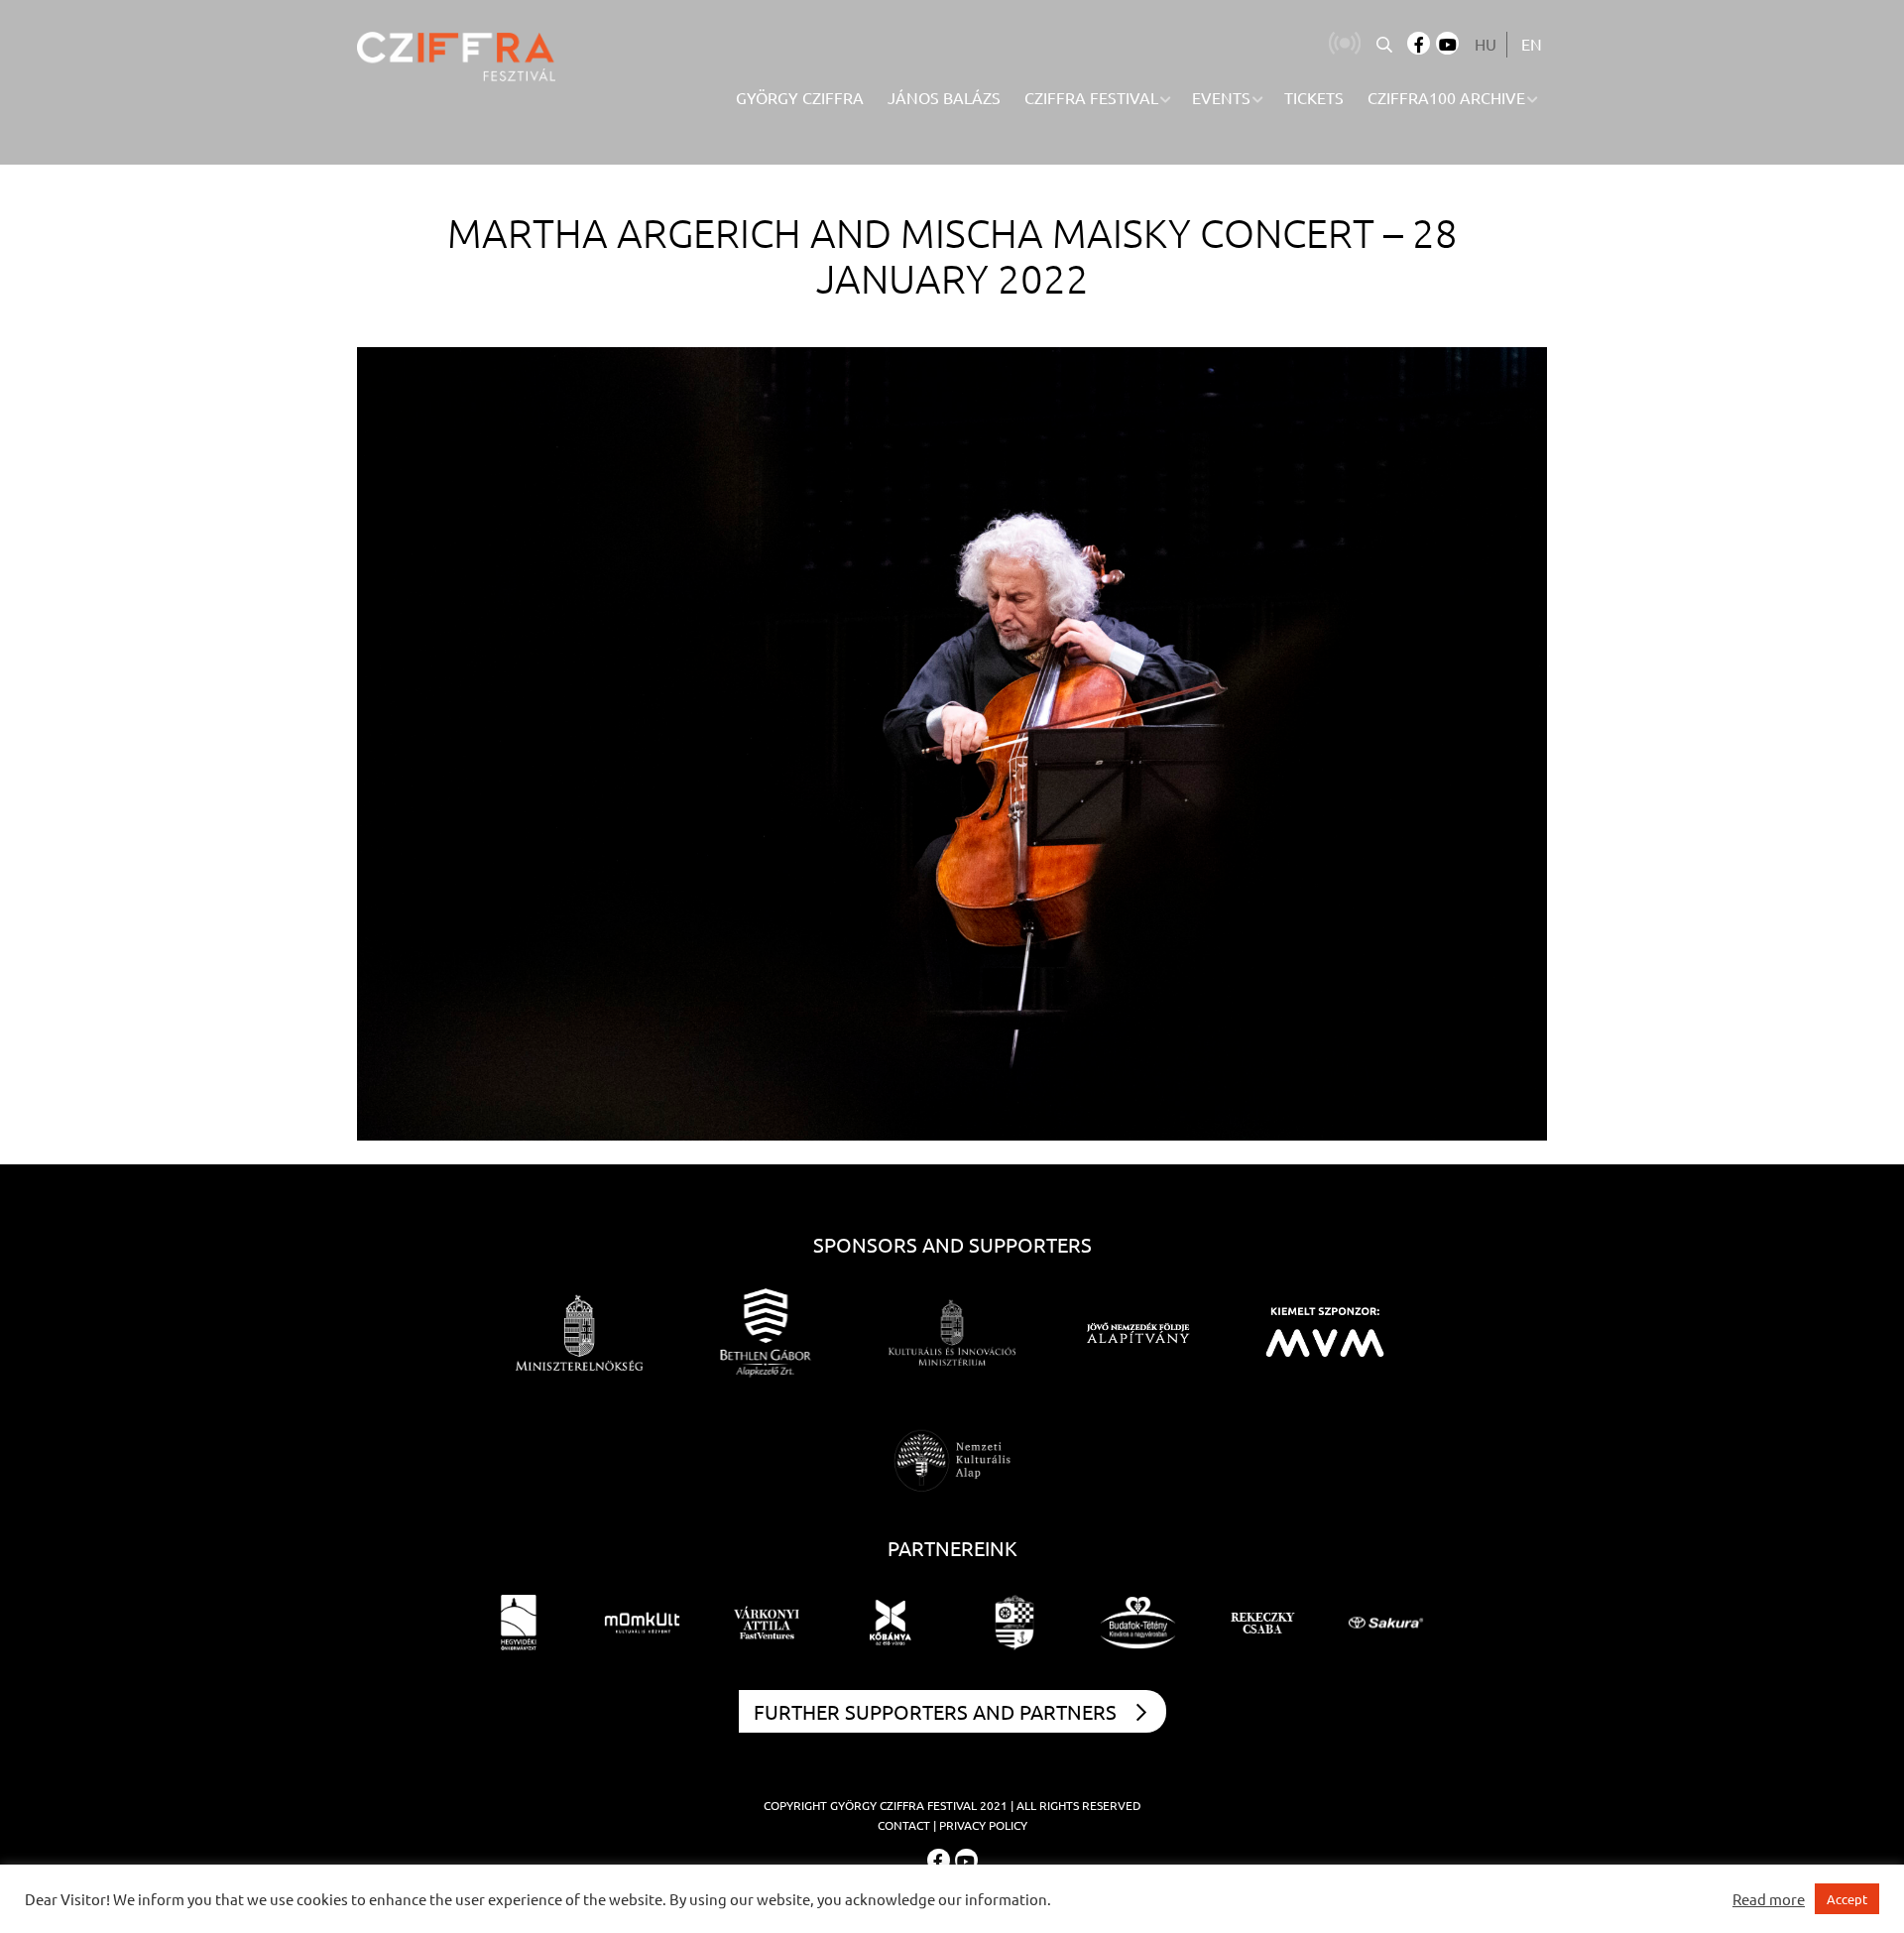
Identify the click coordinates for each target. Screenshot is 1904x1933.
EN (1532, 44)
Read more (1769, 1899)
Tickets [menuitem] (1314, 97)
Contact (904, 1825)
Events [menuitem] (1221, 97)
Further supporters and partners (935, 1711)
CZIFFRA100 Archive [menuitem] (1446, 97)
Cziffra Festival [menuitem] (1091, 97)
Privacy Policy (983, 1825)
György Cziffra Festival (903, 1805)
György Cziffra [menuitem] (800, 97)
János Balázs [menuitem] (944, 97)
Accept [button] (1847, 1899)
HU (1486, 44)
